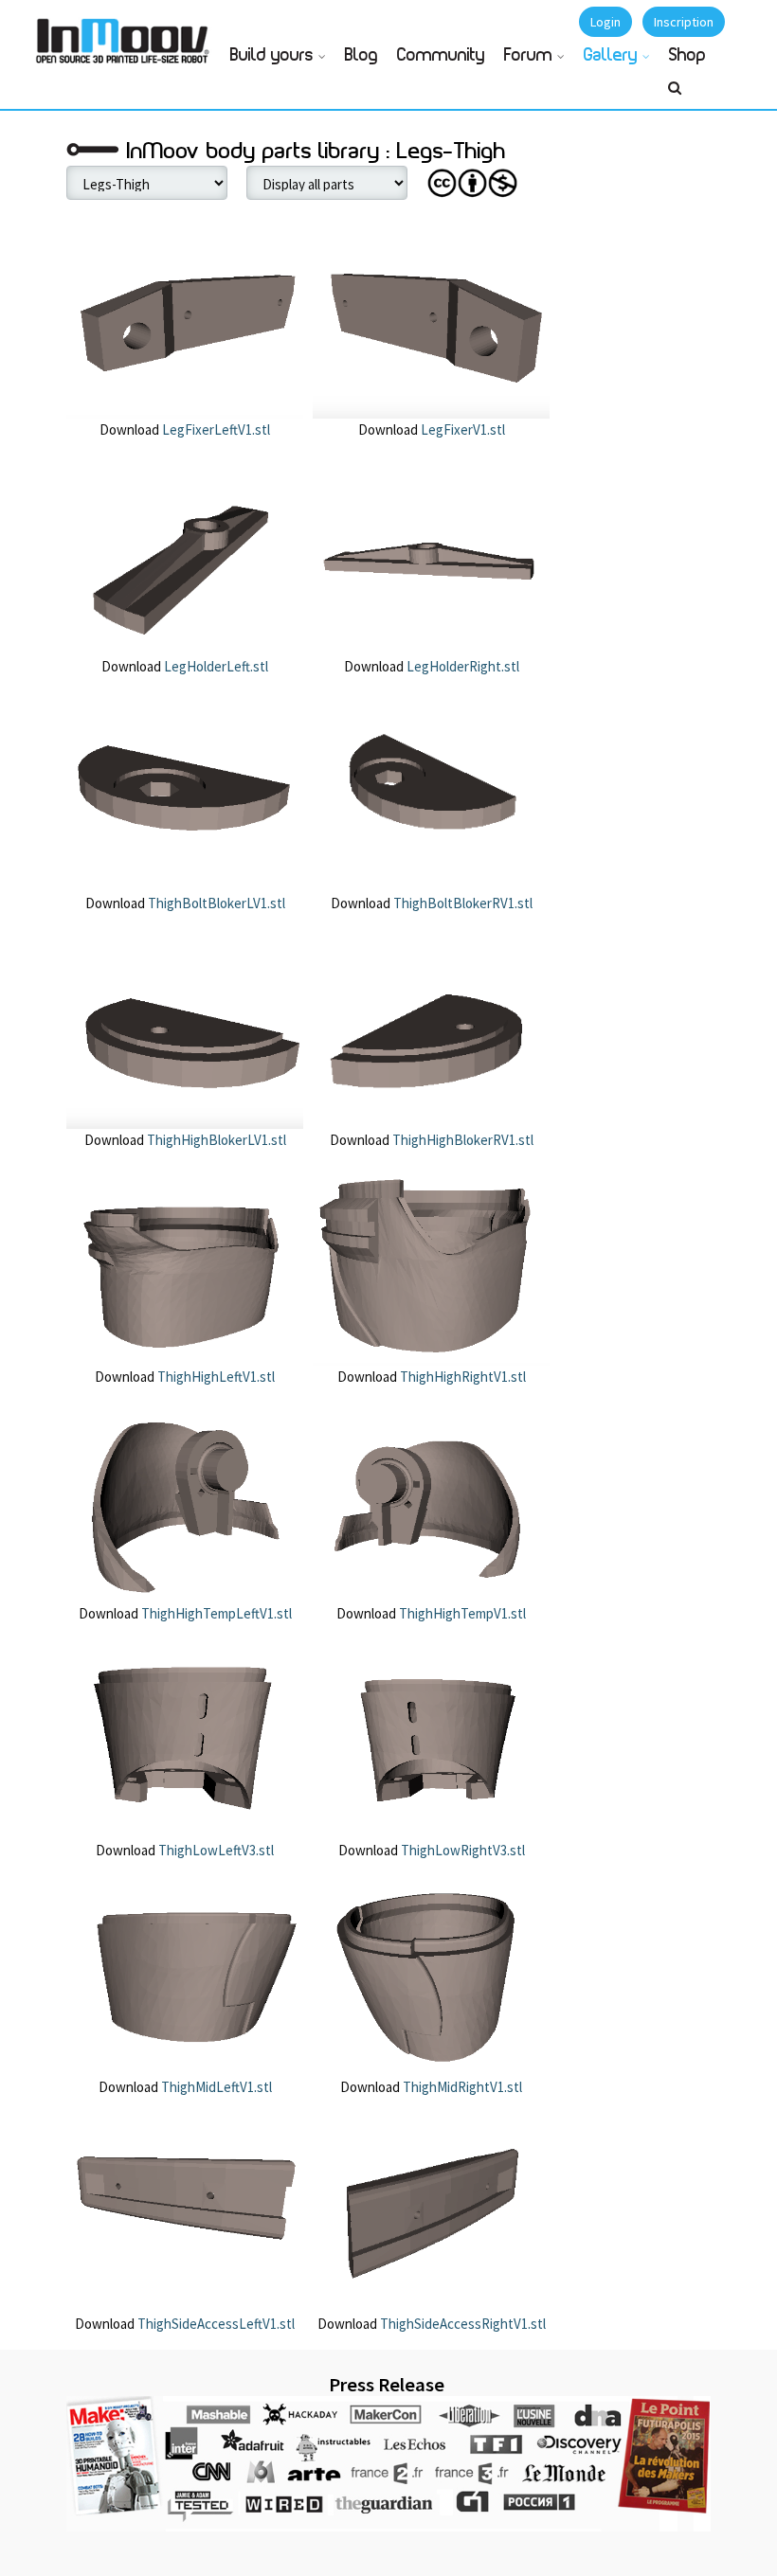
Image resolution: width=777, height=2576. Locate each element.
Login (605, 22)
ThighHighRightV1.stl (461, 1377)
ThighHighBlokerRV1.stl (461, 1140)
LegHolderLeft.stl (215, 666)
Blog (361, 56)
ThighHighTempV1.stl (461, 1613)
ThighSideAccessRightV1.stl (461, 2324)
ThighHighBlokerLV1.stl (215, 1140)
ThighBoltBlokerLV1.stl (215, 903)
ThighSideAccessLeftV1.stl (215, 2324)
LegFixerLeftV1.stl (215, 429)
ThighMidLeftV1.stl (215, 2087)
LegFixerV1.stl (461, 429)
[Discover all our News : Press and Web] (388, 2464)
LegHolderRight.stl (461, 666)
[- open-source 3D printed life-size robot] (126, 36)
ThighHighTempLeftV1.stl (215, 1613)
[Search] (675, 96)
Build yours (272, 56)
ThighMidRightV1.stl (461, 2087)
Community (441, 56)
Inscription (684, 22)
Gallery (611, 56)
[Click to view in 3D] (185, 317)
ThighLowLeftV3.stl (215, 1850)
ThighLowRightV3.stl (461, 1850)
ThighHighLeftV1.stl (215, 1377)
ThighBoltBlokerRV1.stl (461, 903)
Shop (687, 56)
